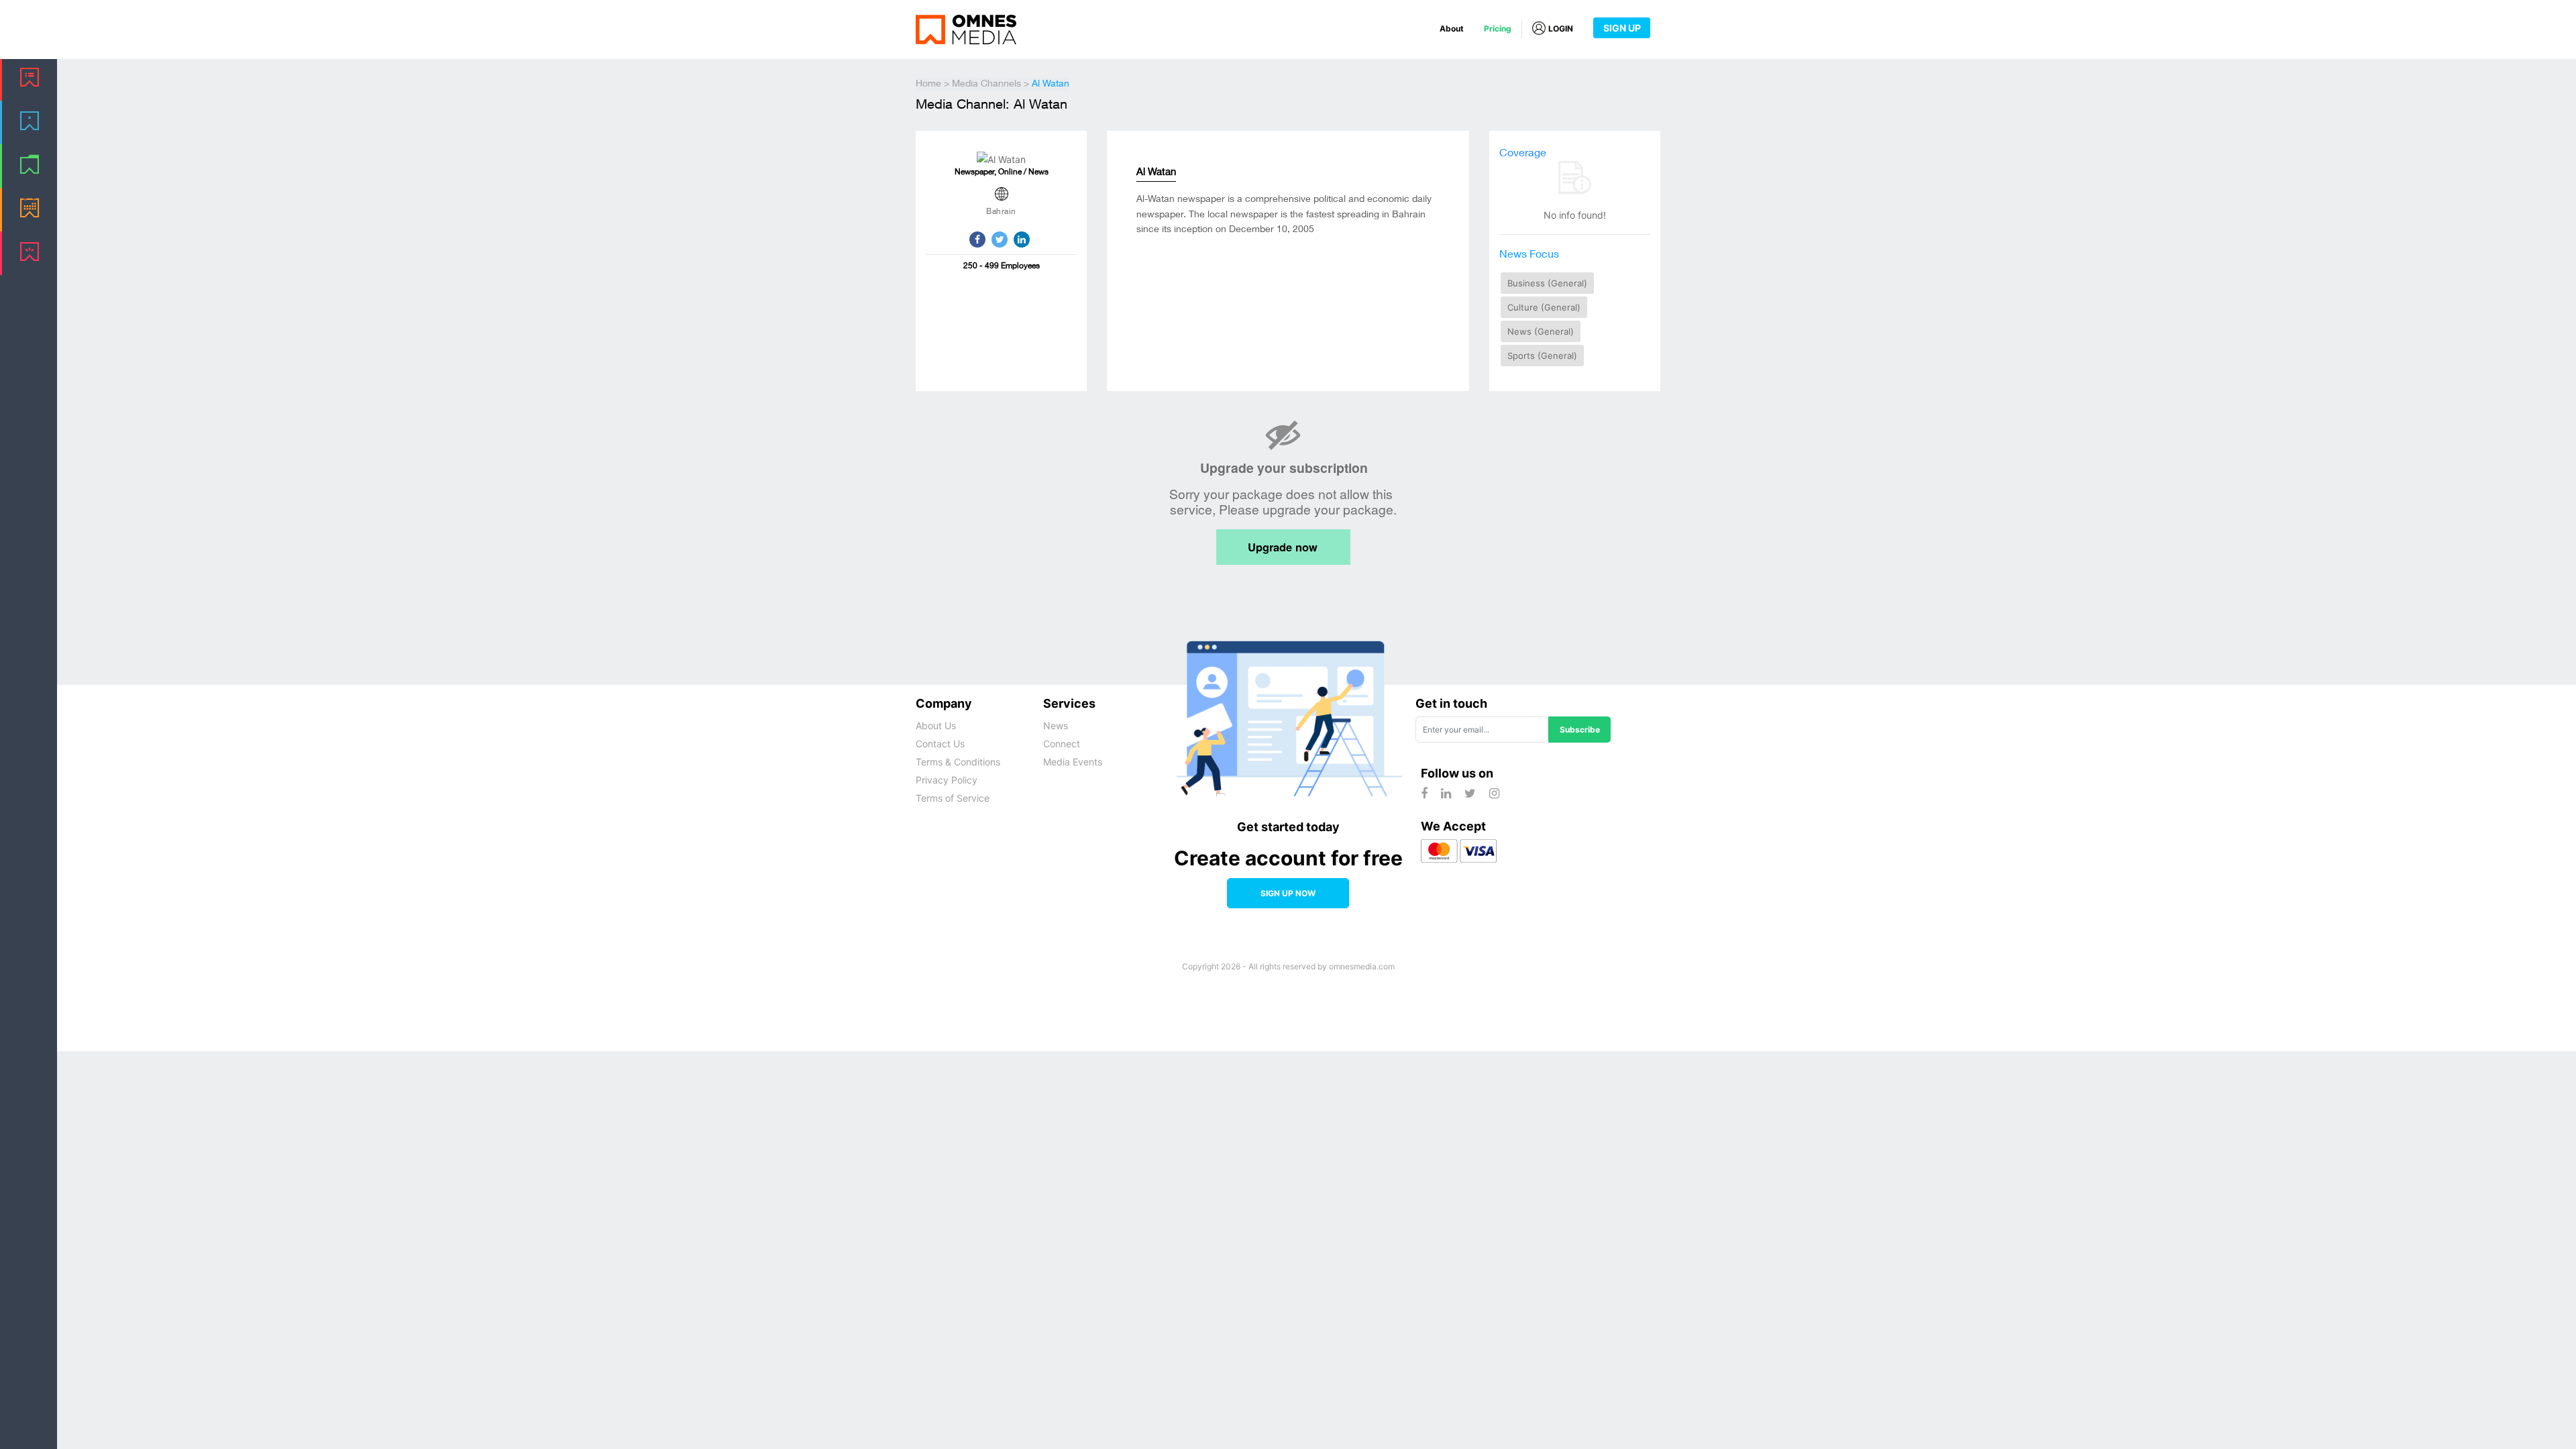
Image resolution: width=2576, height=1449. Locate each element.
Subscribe (1580, 730)
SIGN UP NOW (1288, 893)
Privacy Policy (947, 780)
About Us (936, 726)
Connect (1062, 744)
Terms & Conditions (958, 762)
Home (928, 85)
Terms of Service (953, 798)
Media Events (1073, 762)
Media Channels (986, 85)
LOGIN (1561, 29)
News (1056, 726)
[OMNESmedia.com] (966, 29)
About (1452, 29)
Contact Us (940, 744)
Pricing (1498, 29)
